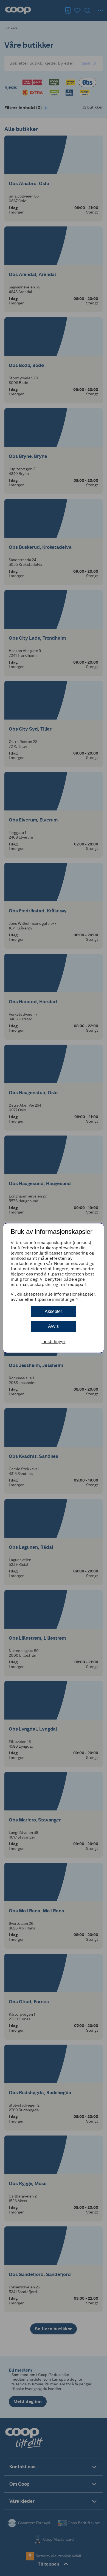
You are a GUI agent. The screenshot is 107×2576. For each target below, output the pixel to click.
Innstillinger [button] (53, 1341)
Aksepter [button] (53, 1311)
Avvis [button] (53, 1326)
